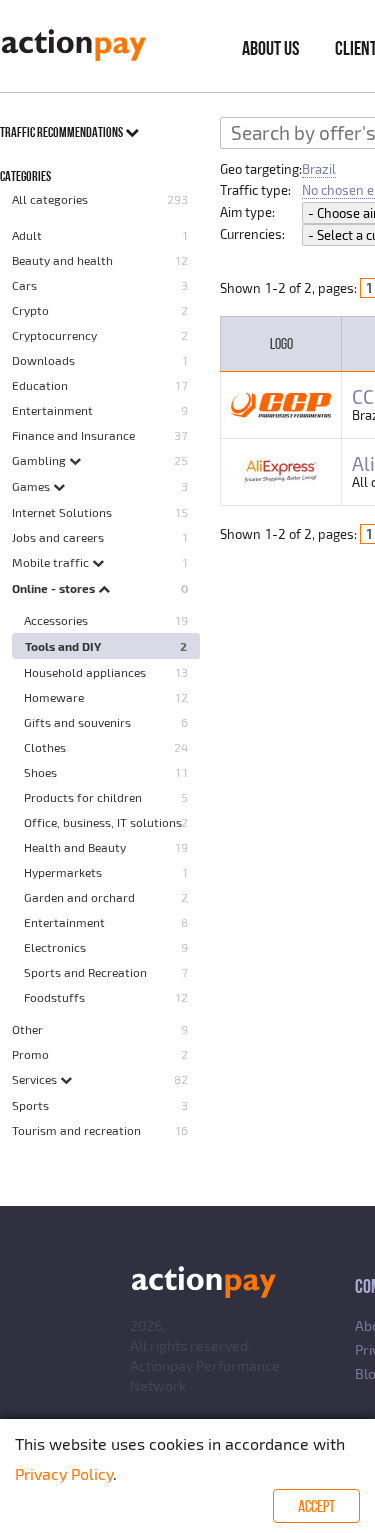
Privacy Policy (64, 1473)
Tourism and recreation (76, 1130)
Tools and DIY (63, 646)
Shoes (40, 772)
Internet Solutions (62, 512)
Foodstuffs (54, 997)
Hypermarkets (63, 872)
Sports (30, 1105)
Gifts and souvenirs (77, 722)
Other (27, 1029)
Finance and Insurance (73, 435)
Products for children (83, 797)
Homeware (54, 697)
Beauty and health (62, 260)
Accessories (56, 620)
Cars (24, 285)
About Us (270, 48)
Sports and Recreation (85, 972)
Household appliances (85, 672)
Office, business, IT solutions (103, 822)
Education (40, 385)
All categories (50, 199)
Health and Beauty (75, 847)
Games (32, 486)
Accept (316, 1506)
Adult (27, 235)
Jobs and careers (58, 537)
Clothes (45, 747)
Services (36, 1079)
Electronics (55, 947)
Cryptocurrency (54, 335)
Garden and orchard (79, 897)
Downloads (43, 360)
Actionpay (161, 1365)
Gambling (40, 460)
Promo (30, 1054)
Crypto (30, 310)
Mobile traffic (52, 562)
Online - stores (55, 588)
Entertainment (52, 410)
